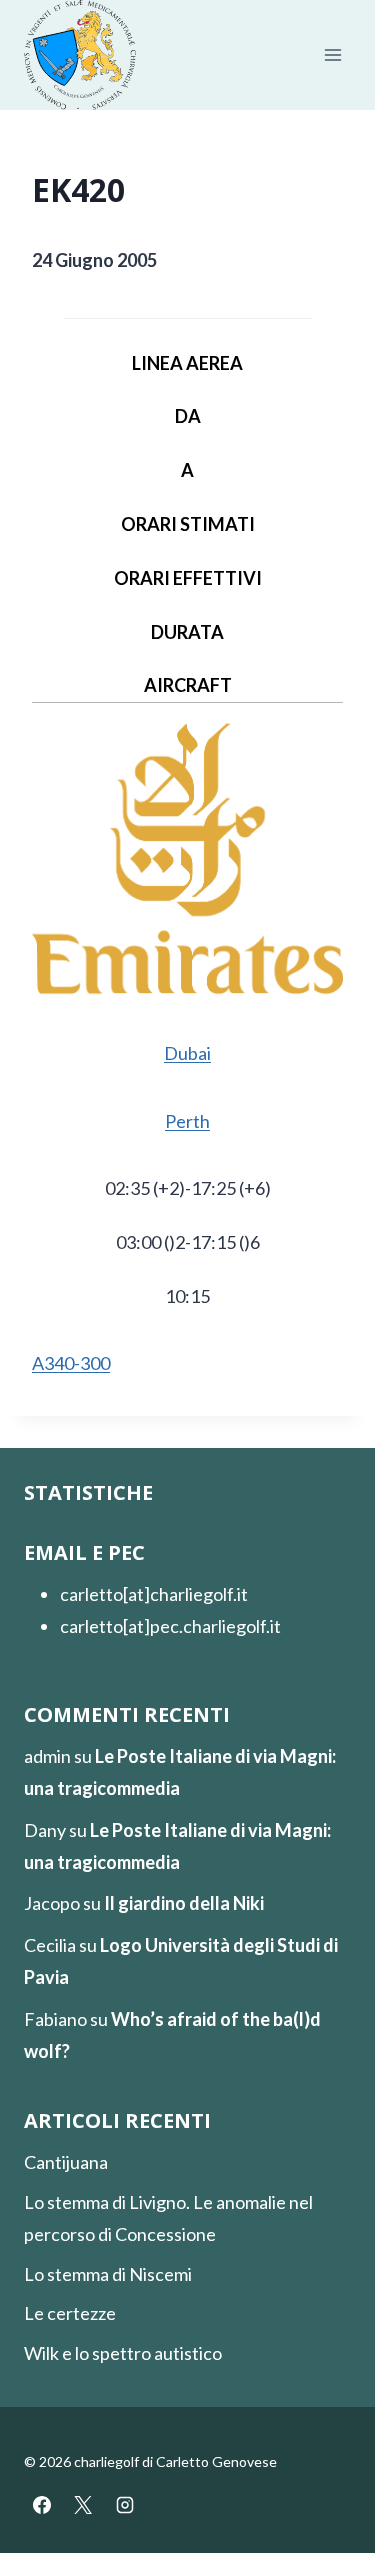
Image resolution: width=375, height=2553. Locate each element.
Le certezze (70, 2313)
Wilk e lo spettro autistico (123, 2353)
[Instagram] (125, 2505)
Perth (187, 1121)
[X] (83, 2505)
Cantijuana (66, 2162)
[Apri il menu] (332, 55)
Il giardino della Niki (184, 1903)
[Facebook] (42, 2505)
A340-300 (71, 1363)
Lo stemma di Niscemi (108, 2274)
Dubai (187, 1053)
